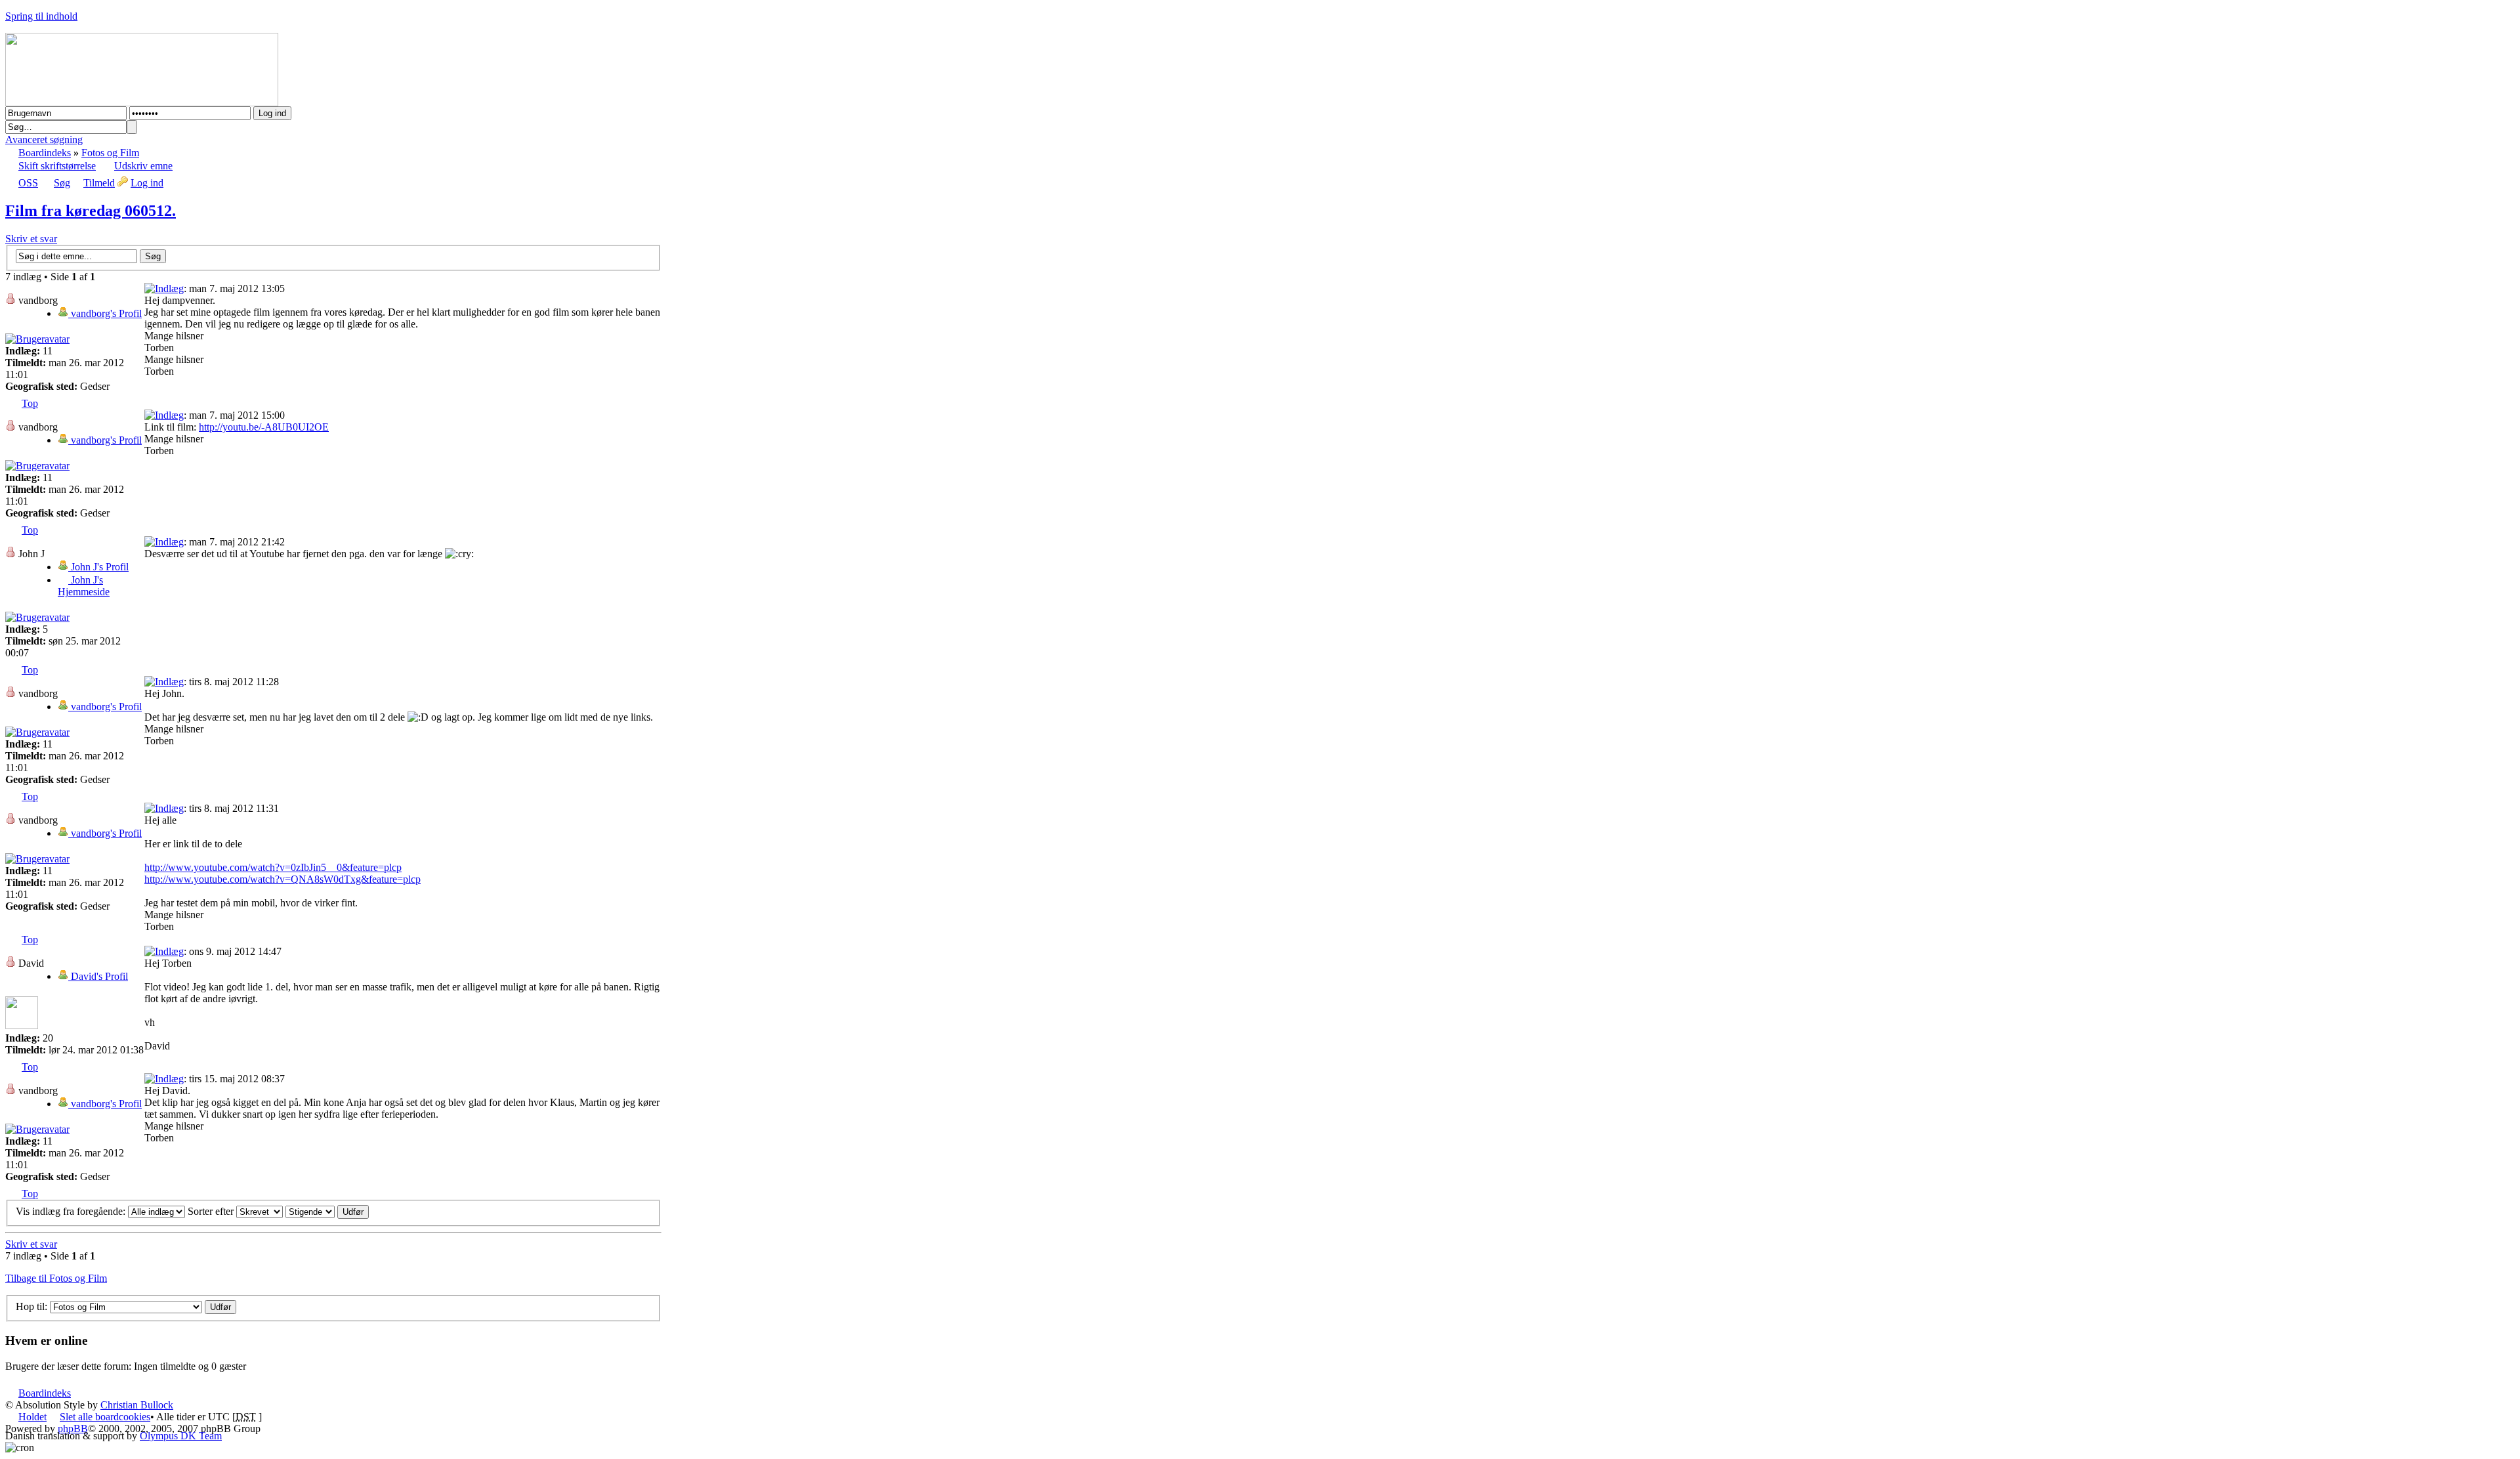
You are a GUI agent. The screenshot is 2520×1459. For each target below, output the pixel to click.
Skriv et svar (31, 239)
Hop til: (31, 1306)
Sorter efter (212, 1211)
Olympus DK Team (181, 1436)
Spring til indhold (41, 16)
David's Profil (98, 976)
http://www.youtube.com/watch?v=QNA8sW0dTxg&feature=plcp (283, 879)
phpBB (73, 1428)
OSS (28, 183)
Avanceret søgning (44, 139)
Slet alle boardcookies (105, 1417)
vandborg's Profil (105, 313)
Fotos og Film (110, 153)
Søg (62, 183)
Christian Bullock (137, 1405)
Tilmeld (99, 183)
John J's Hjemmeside (84, 586)
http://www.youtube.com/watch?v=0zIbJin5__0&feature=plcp (273, 867)
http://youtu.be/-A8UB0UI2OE (264, 427)
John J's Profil (98, 567)
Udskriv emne (143, 166)
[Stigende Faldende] (327, 1211)
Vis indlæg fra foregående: (72, 1211)
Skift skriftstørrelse (57, 166)
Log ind (147, 183)
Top (30, 403)
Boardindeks (45, 153)
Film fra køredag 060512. (91, 211)
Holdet (32, 1417)
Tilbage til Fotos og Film (56, 1278)
